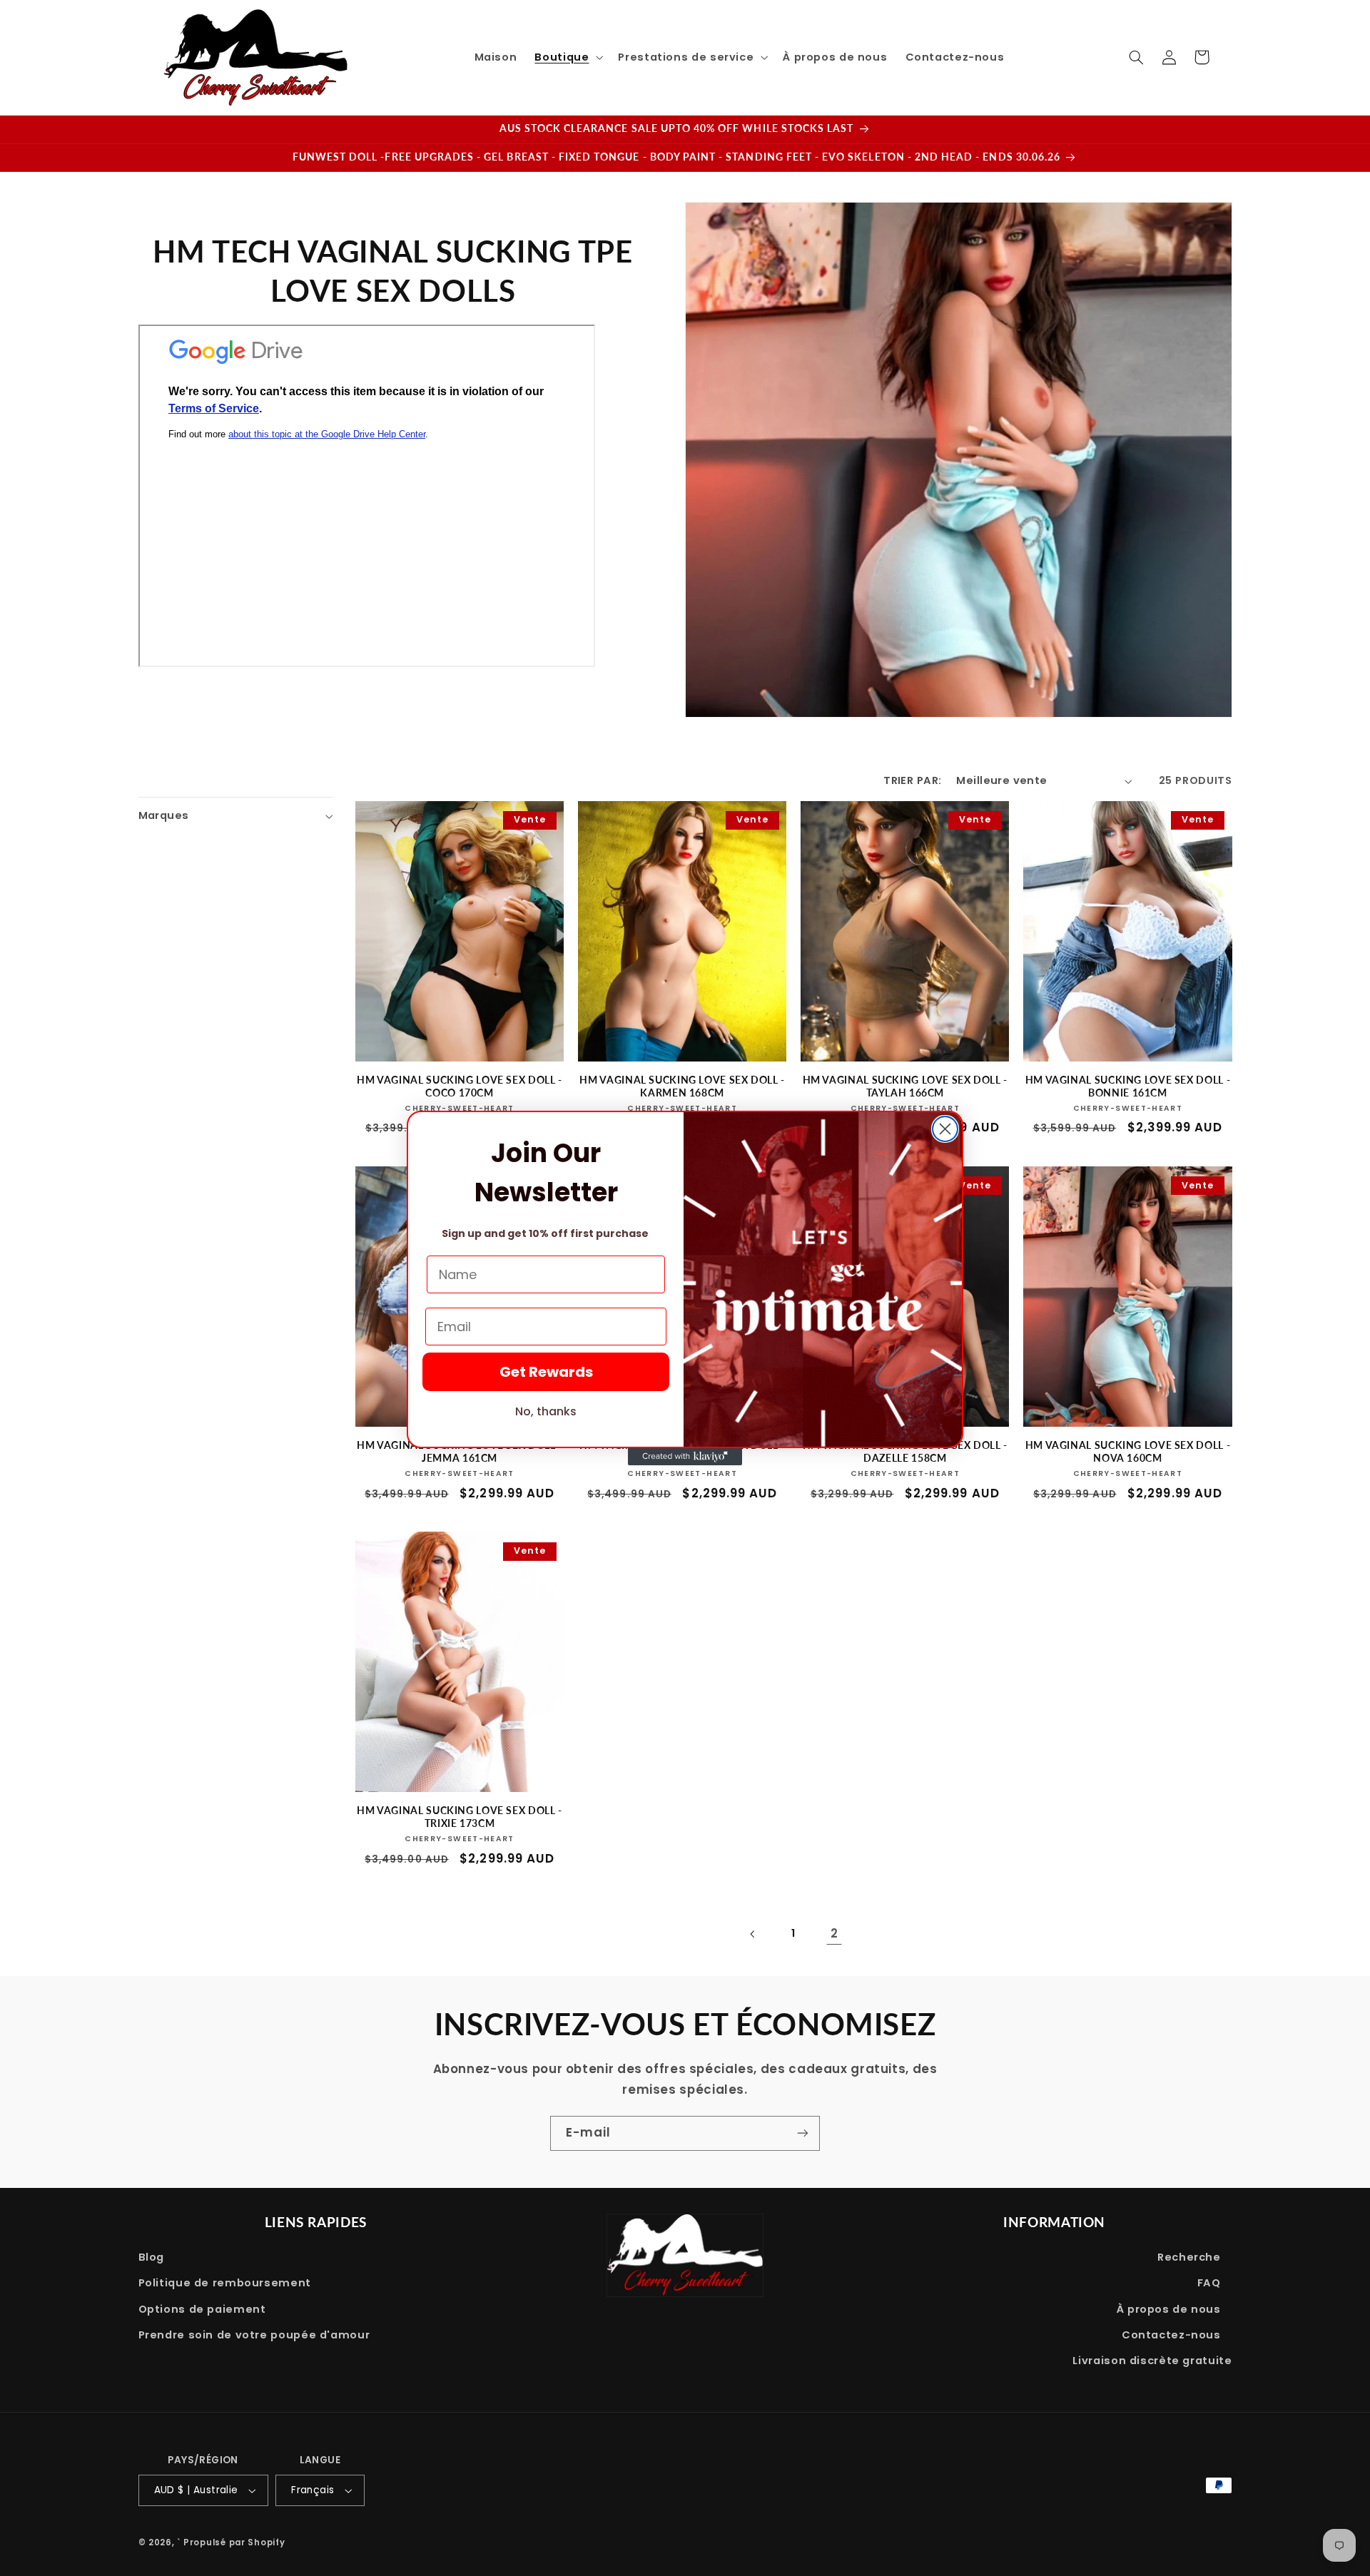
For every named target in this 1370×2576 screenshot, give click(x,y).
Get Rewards (546, 1372)
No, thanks (546, 1411)
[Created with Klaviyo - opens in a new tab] (685, 1457)
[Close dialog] (945, 1129)
